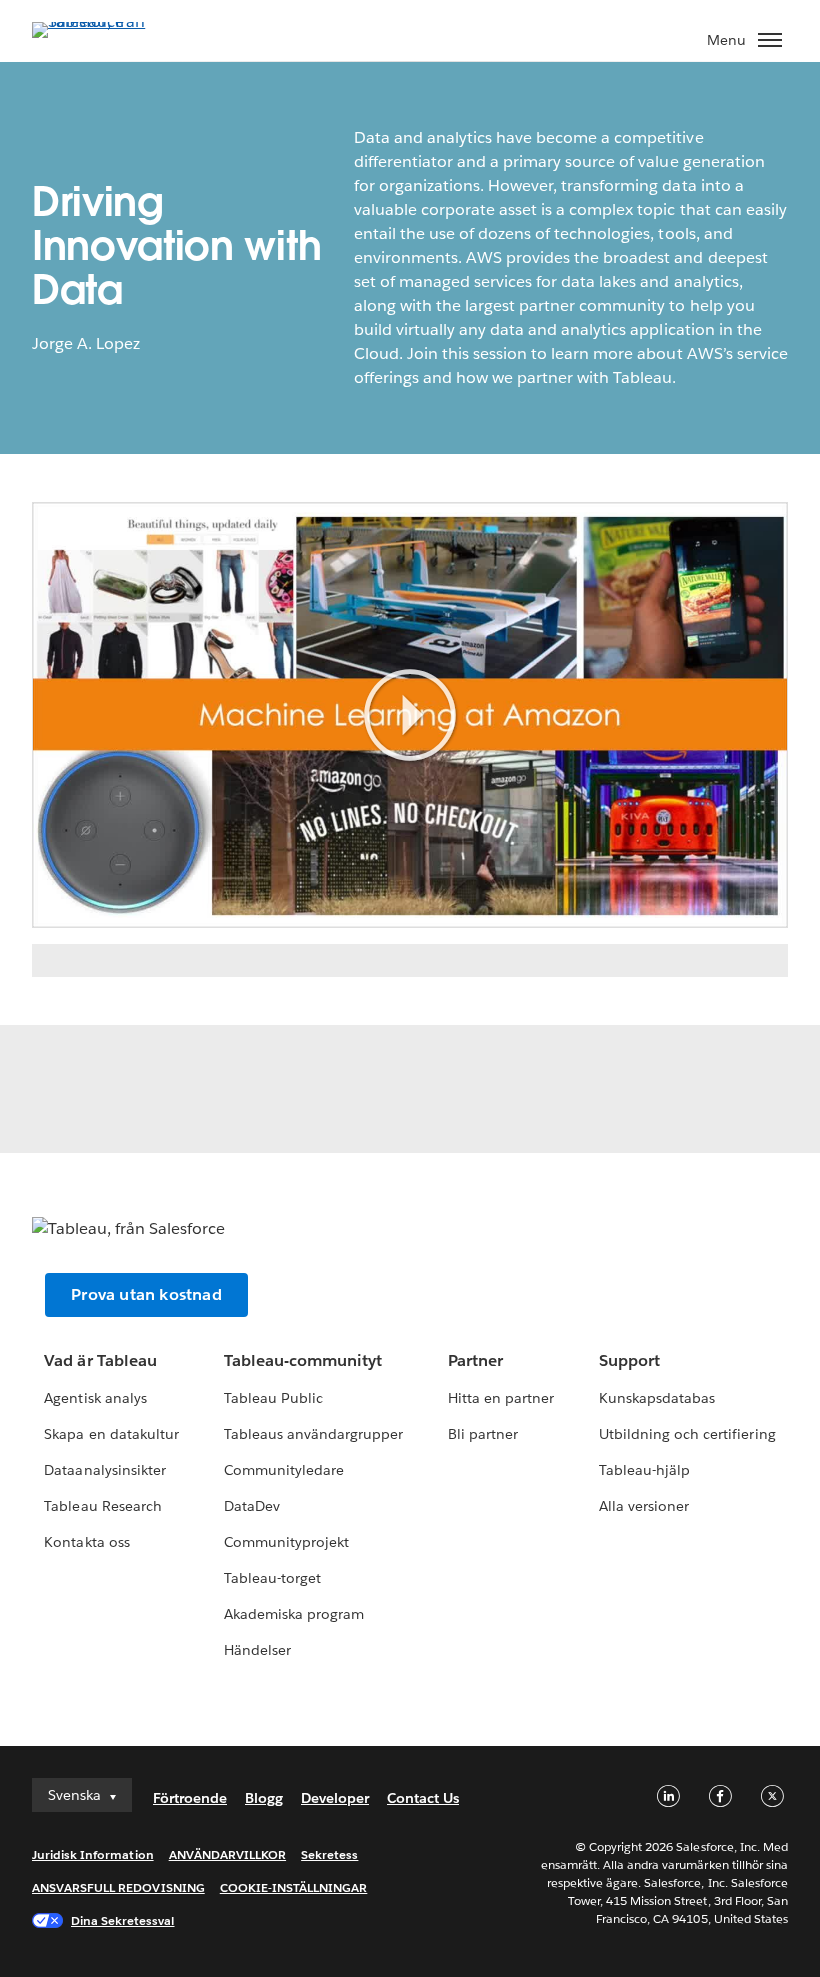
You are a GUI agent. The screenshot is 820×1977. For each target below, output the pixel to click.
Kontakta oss (86, 1542)
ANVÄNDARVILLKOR (227, 1854)
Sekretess (329, 1854)
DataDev (252, 1506)
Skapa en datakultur (111, 1434)
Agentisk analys (95, 1398)
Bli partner (483, 1434)
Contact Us (423, 1798)
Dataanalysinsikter (104, 1470)
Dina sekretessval (123, 1920)
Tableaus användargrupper (313, 1434)
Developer (335, 1798)
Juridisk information (93, 1854)
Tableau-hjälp (644, 1470)
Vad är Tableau (100, 1360)
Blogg (264, 1798)
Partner (475, 1360)
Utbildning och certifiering (687, 1434)
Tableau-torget (272, 1578)
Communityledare (284, 1470)
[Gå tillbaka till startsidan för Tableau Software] (102, 21)
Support (629, 1360)
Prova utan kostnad (146, 1294)
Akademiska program (294, 1614)
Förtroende (190, 1798)
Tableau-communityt (303, 1360)
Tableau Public (273, 1398)
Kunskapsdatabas (657, 1398)
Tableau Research (102, 1506)
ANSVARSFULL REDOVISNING (118, 1887)
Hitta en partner (501, 1398)
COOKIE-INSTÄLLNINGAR (294, 1887)
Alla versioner (644, 1506)
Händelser (257, 1650)
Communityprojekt (286, 1542)
